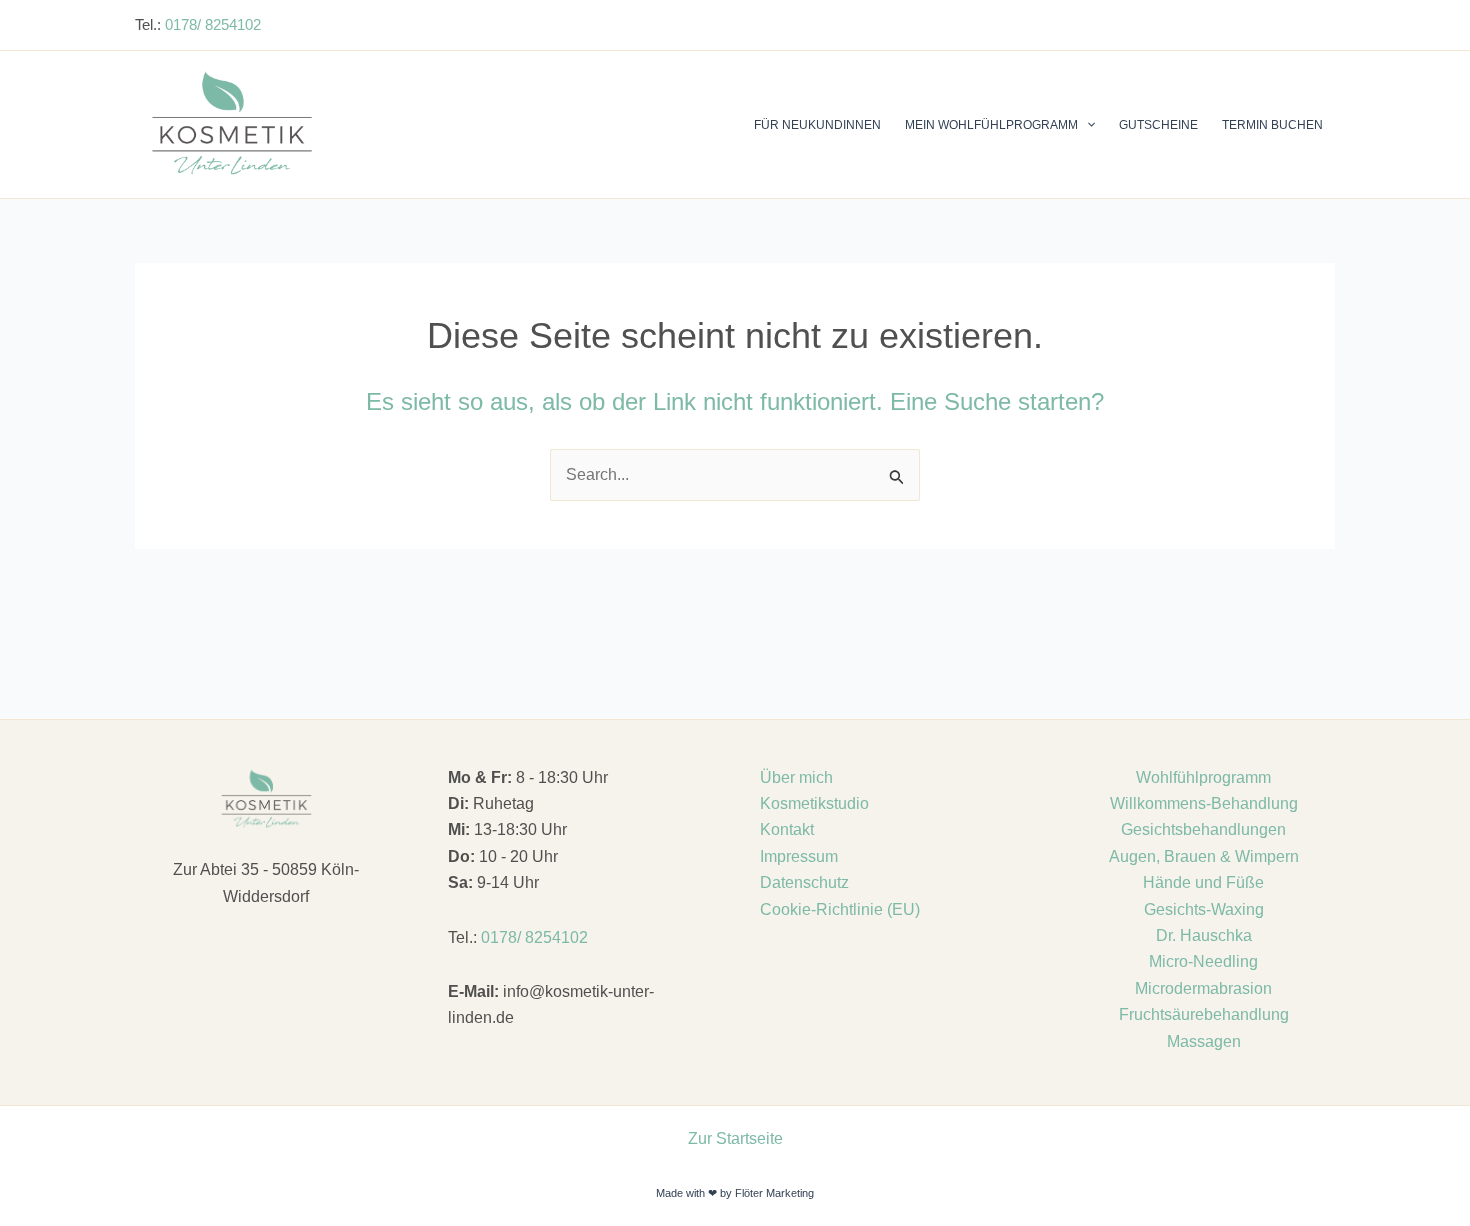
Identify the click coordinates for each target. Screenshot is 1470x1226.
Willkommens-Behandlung (1204, 803)
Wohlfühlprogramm (1203, 777)
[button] (1086, 125)
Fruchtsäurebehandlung (1204, 1014)
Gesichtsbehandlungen (1203, 829)
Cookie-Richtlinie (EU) (840, 909)
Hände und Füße (1203, 882)
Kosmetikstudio (814, 803)
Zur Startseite (735, 1138)
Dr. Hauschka (1204, 935)
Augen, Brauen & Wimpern (1204, 856)
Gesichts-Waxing (1204, 909)
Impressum (799, 856)
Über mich (796, 777)
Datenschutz (804, 882)
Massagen (1204, 1041)
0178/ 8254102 (213, 24)
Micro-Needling (1203, 961)
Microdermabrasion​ (1203, 988)
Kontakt (787, 829)
